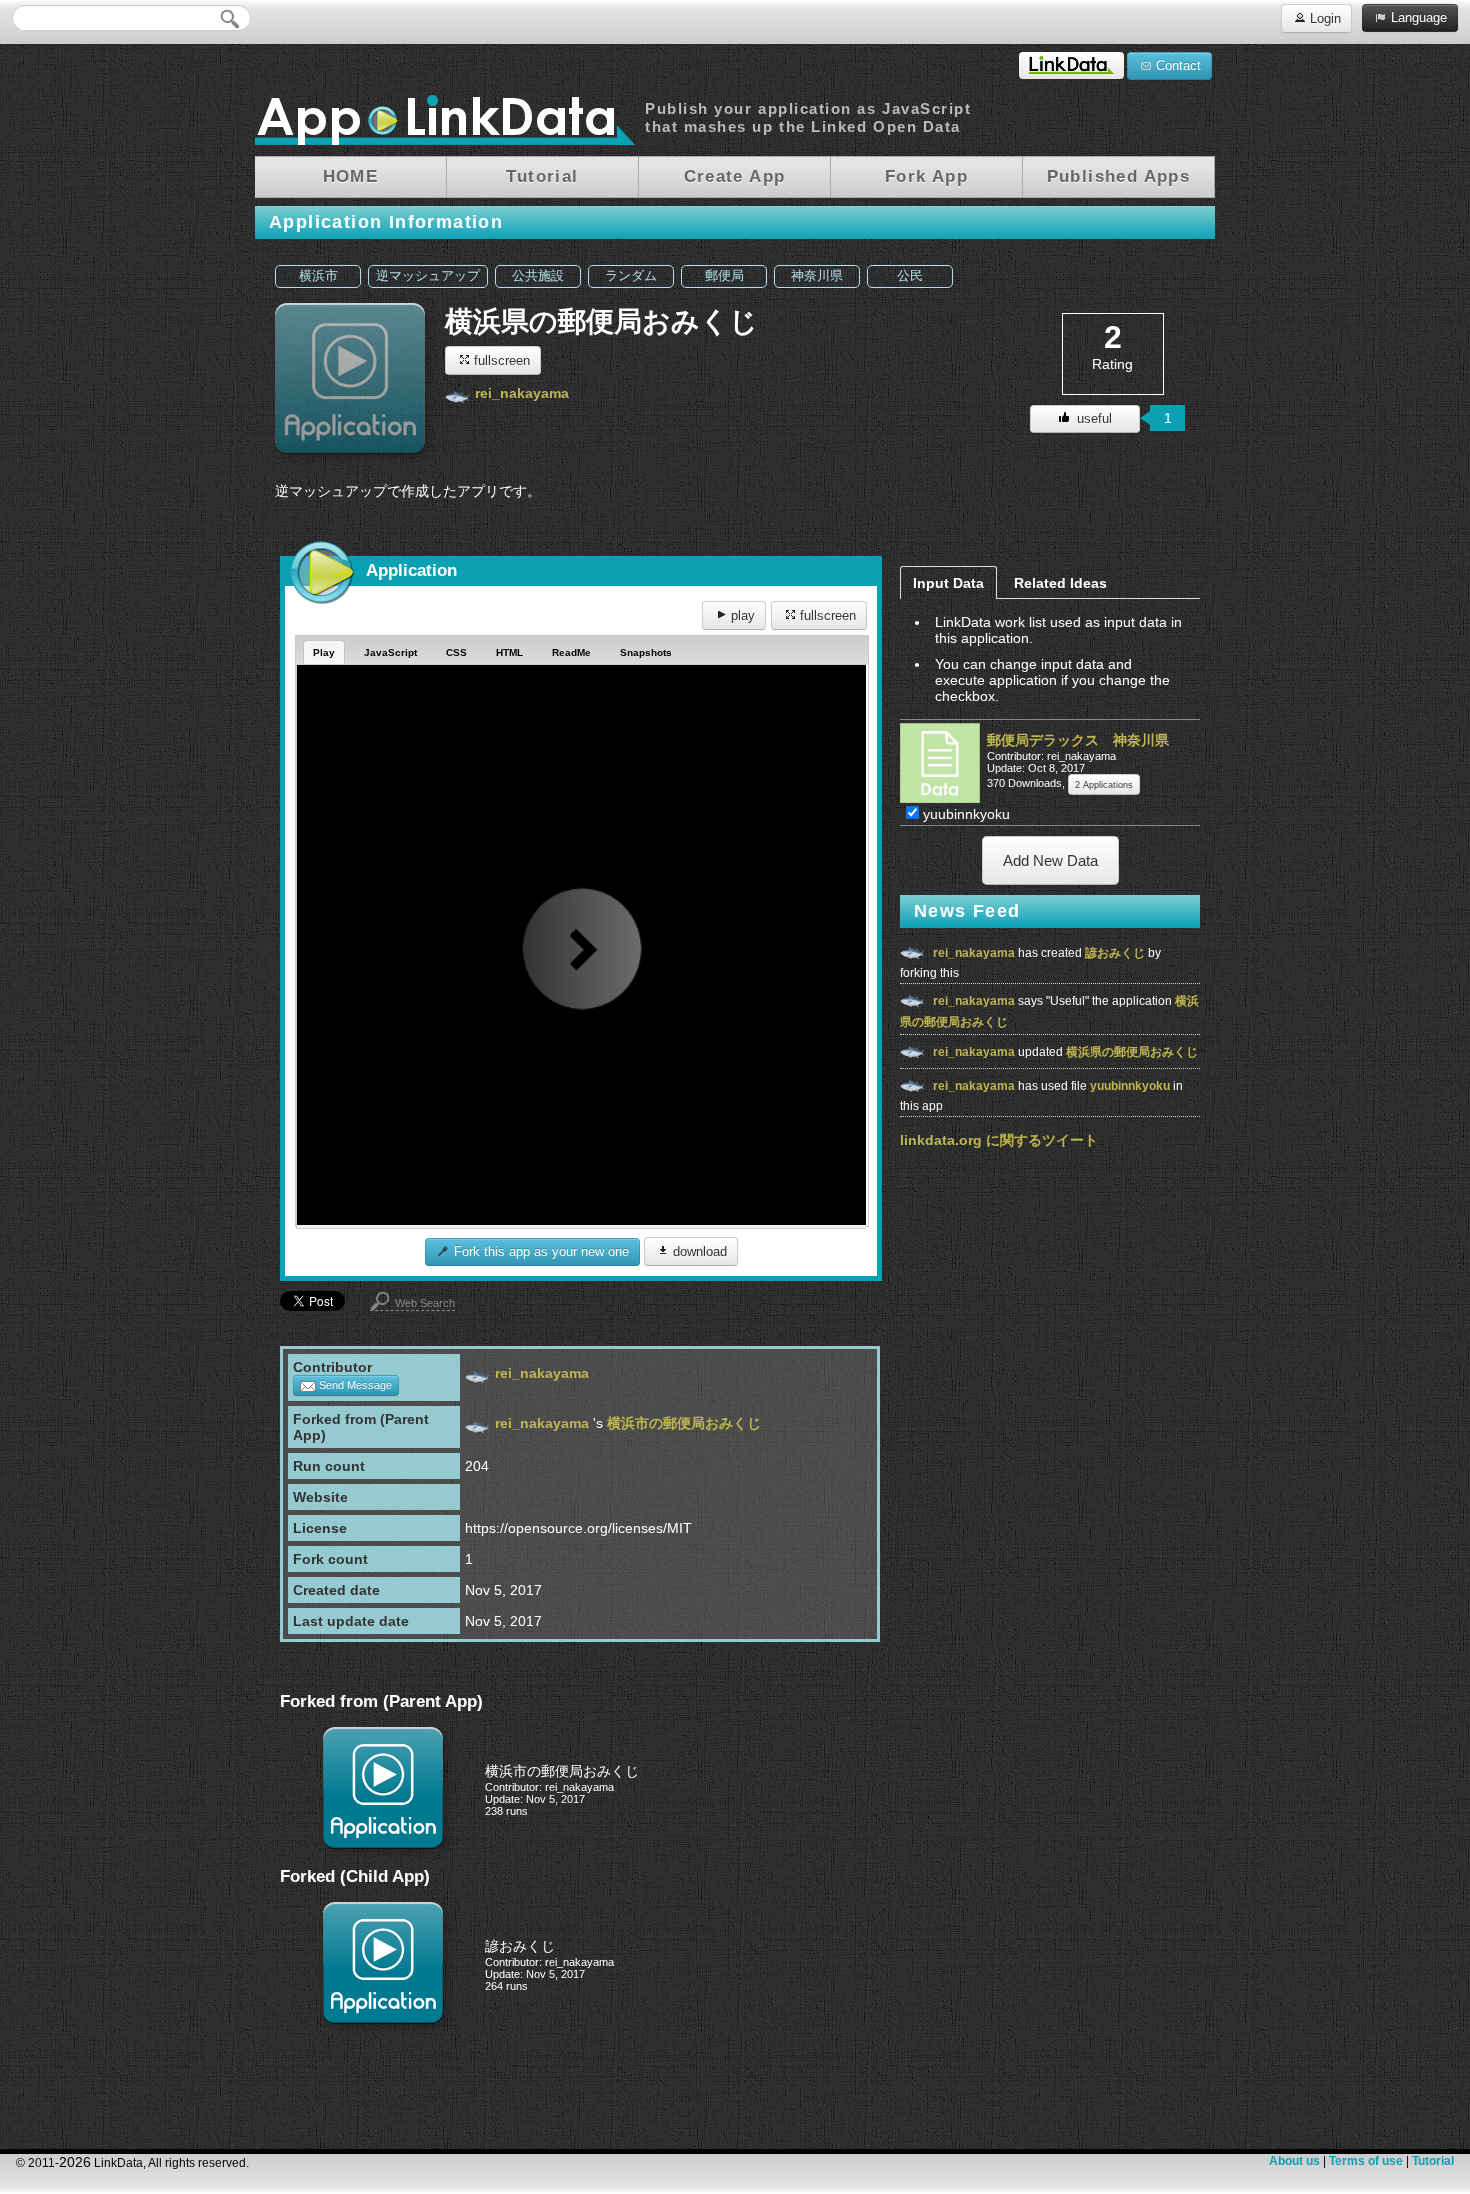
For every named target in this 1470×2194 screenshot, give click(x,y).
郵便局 (724, 276)
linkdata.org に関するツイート (999, 1140)
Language (1417, 17)
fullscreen (500, 360)
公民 (910, 276)
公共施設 (538, 276)
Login (1323, 18)
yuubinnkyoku (1131, 1086)
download (698, 1251)
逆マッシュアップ (428, 276)
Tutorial (1433, 2161)
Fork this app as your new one (539, 1251)
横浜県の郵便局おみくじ (1132, 1052)
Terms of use (1366, 2161)
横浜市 (318, 276)
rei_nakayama (522, 393)
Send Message (354, 1385)
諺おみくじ (1116, 953)
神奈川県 (817, 276)
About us (1294, 2161)
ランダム (631, 276)
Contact (1176, 65)
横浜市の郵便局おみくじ (684, 1423)
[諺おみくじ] (383, 2019)
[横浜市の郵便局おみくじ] (383, 1844)
